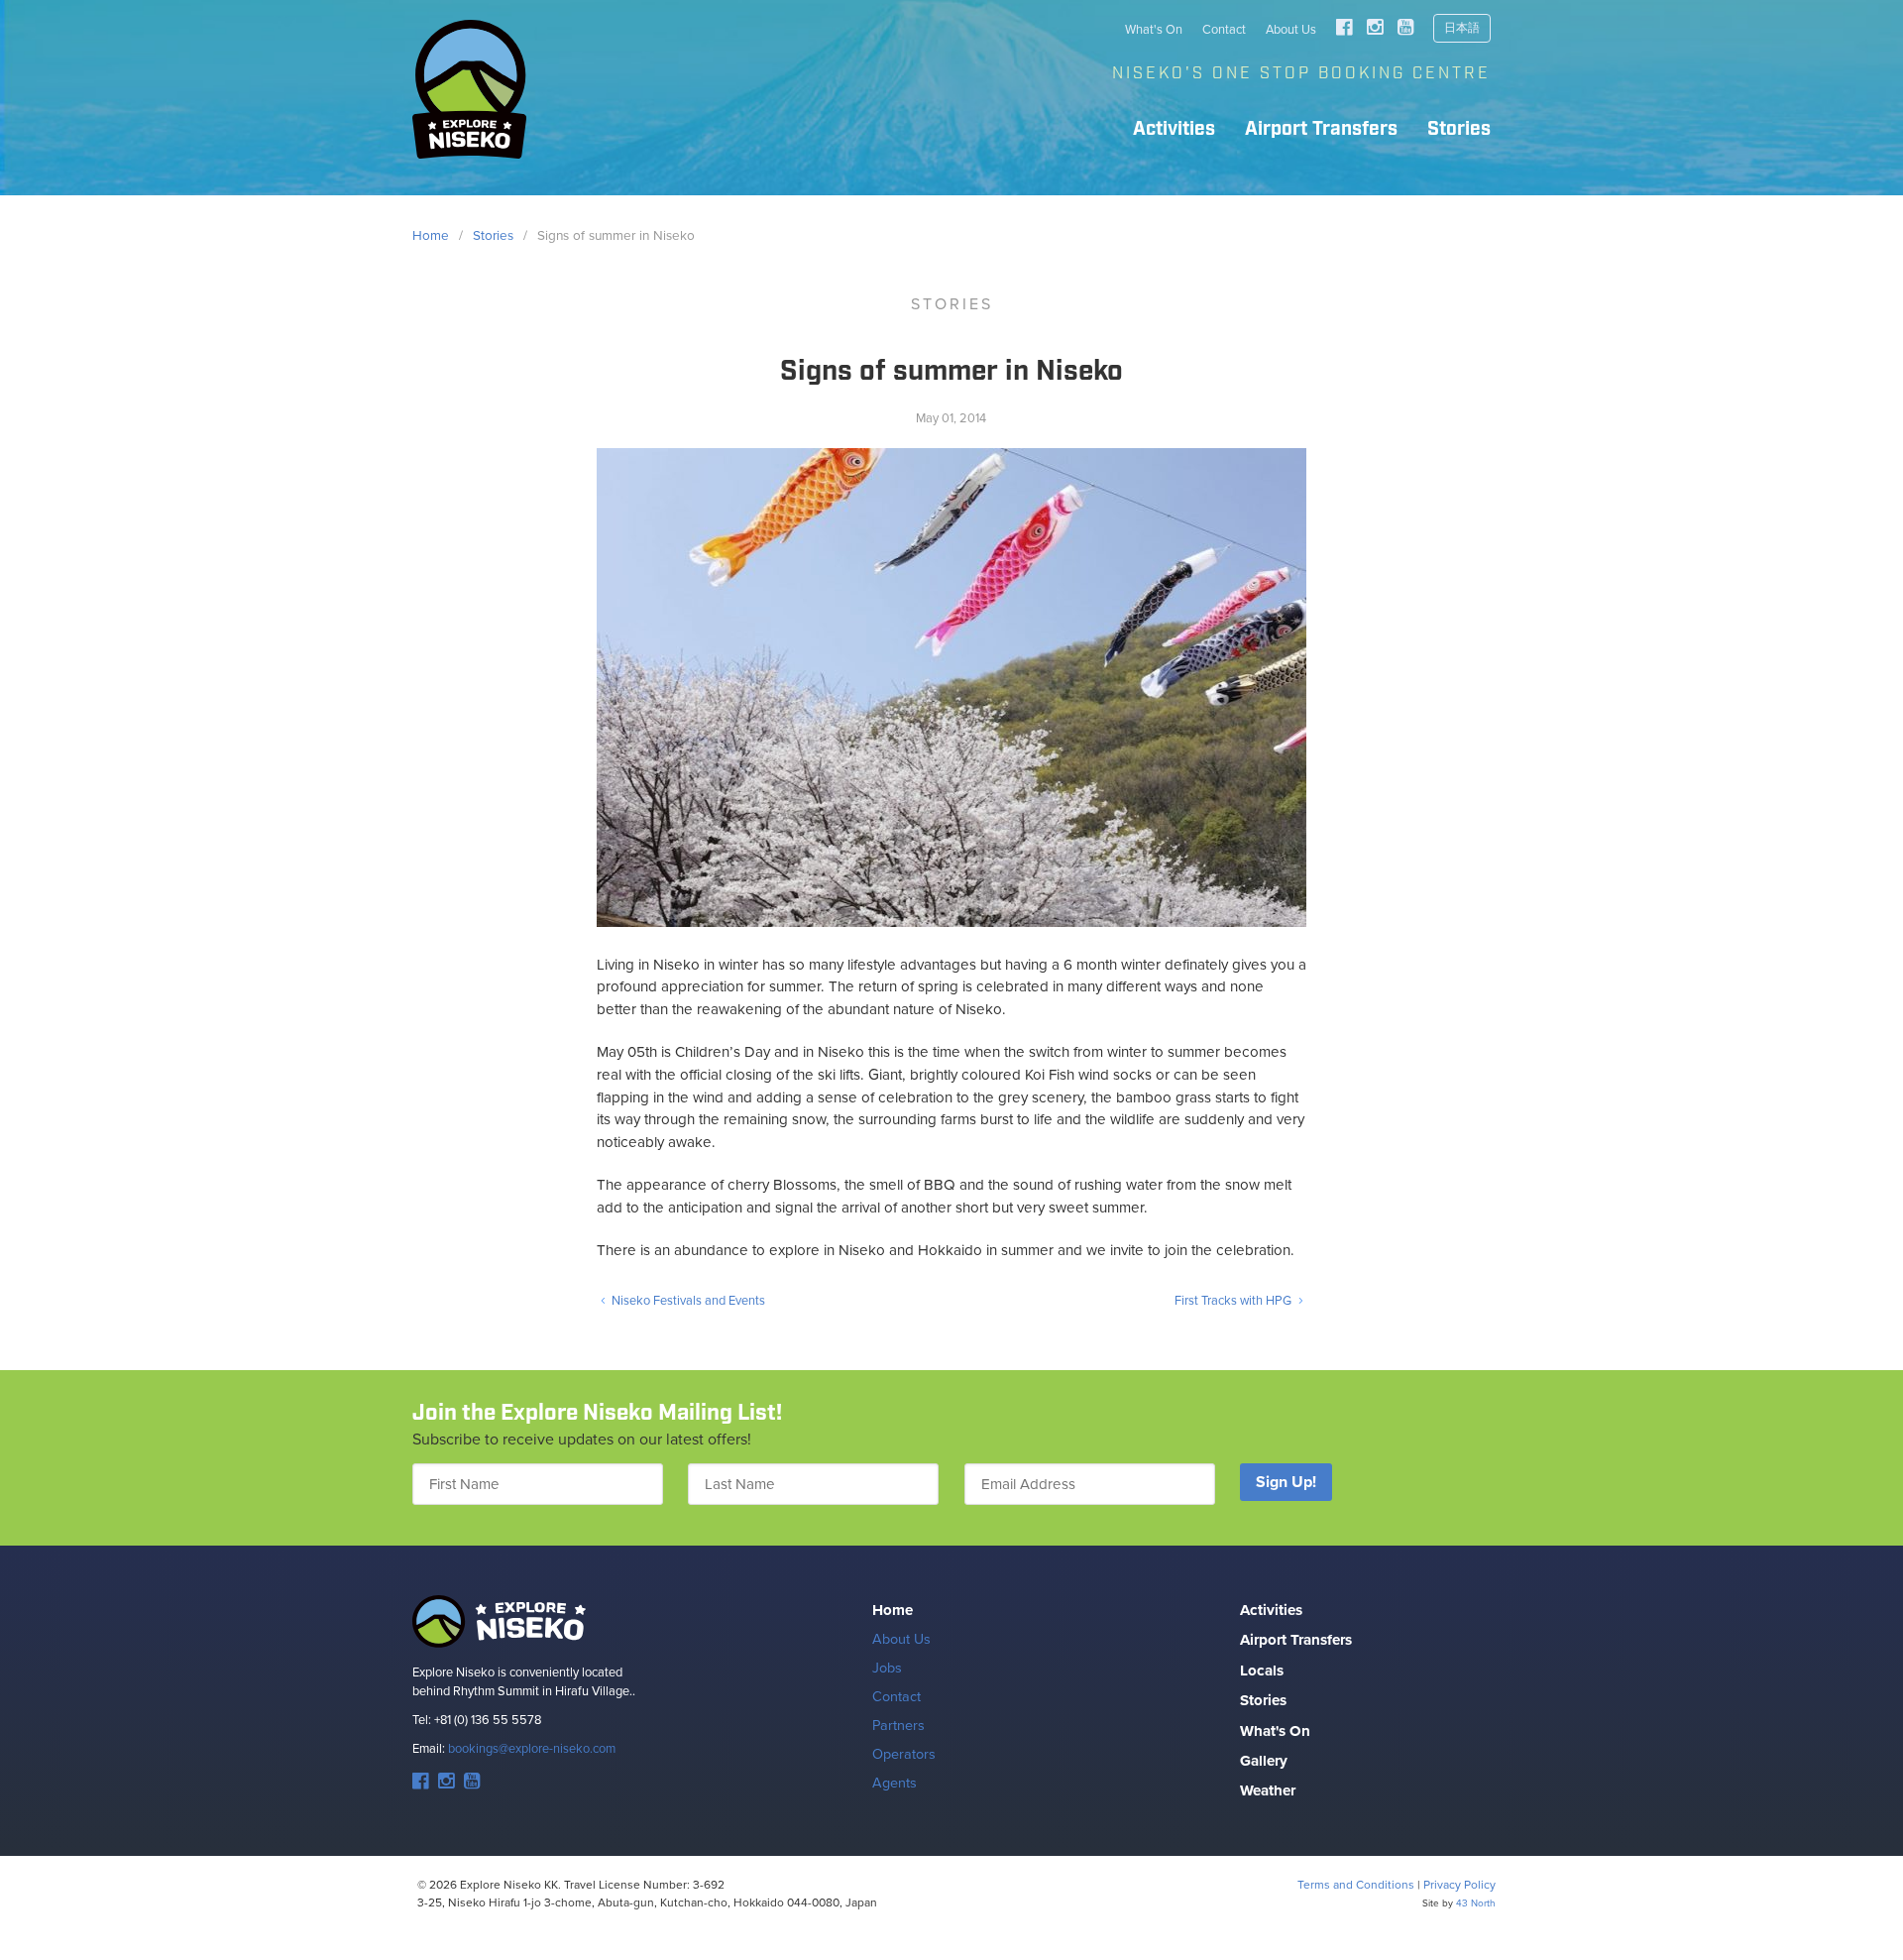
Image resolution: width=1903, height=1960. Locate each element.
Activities (1174, 129)
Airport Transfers (1321, 129)
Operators (904, 1754)
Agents (895, 1783)
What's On (1154, 29)
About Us (1291, 29)
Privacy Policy (1459, 1885)
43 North (1476, 1903)
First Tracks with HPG (1234, 1300)
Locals (1262, 1671)
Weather (1268, 1790)
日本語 (1462, 28)
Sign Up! (1286, 1482)
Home (893, 1610)
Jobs (887, 1668)
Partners (898, 1725)
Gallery (1264, 1761)
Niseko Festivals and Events (687, 1300)
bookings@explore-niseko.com (532, 1748)
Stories (1459, 129)
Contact (1224, 29)
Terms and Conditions (1356, 1885)
